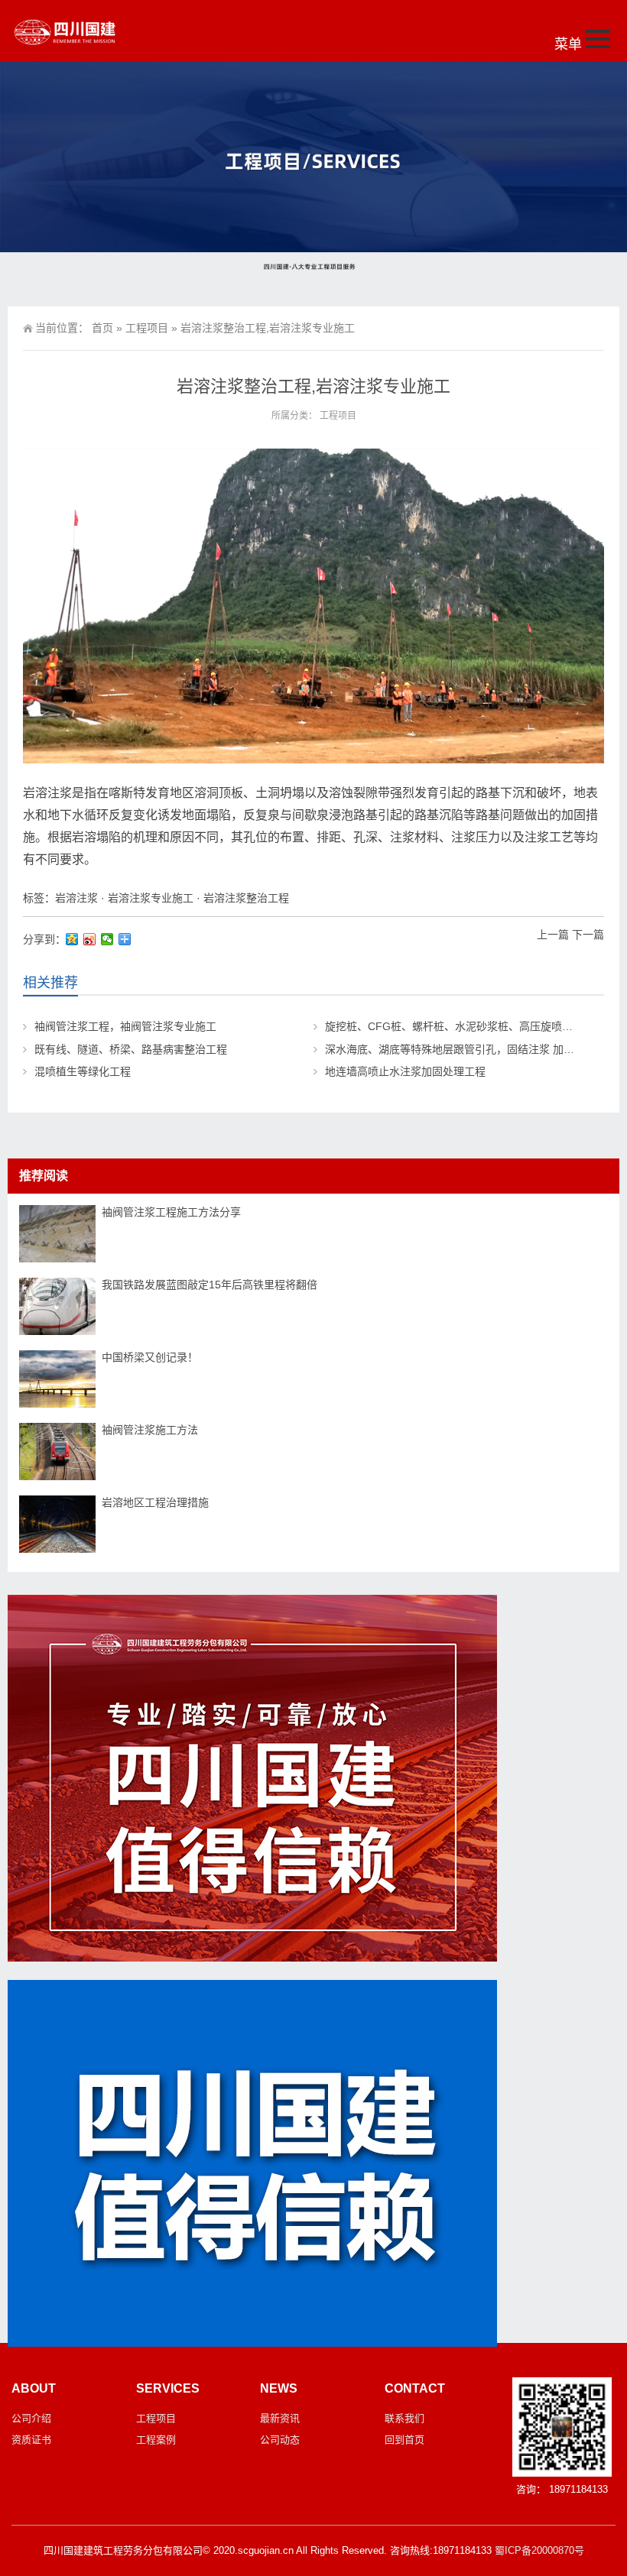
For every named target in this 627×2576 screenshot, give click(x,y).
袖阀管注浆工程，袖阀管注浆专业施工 (125, 1026)
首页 (102, 328)
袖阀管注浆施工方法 (150, 1430)
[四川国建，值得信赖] (252, 1958)
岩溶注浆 (76, 898)
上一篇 (553, 935)
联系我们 (404, 2418)
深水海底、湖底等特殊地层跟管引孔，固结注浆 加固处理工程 (471, 1049)
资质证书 (31, 2440)
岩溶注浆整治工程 (246, 898)
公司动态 (280, 2440)
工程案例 (156, 2440)
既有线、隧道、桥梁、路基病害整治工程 (131, 1049)
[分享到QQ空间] (72, 939)
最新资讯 (280, 2418)
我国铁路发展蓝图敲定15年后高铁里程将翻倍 (210, 1285)
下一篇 (588, 935)
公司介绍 (31, 2418)
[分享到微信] (107, 939)
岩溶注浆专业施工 (151, 898)
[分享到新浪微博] (90, 939)
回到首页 (404, 2440)
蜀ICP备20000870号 (539, 2550)
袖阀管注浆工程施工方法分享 (171, 1212)
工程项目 (147, 328)
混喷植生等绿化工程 (83, 1071)
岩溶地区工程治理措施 (155, 1502)
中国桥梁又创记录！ (150, 1357)
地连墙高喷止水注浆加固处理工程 (405, 1071)
